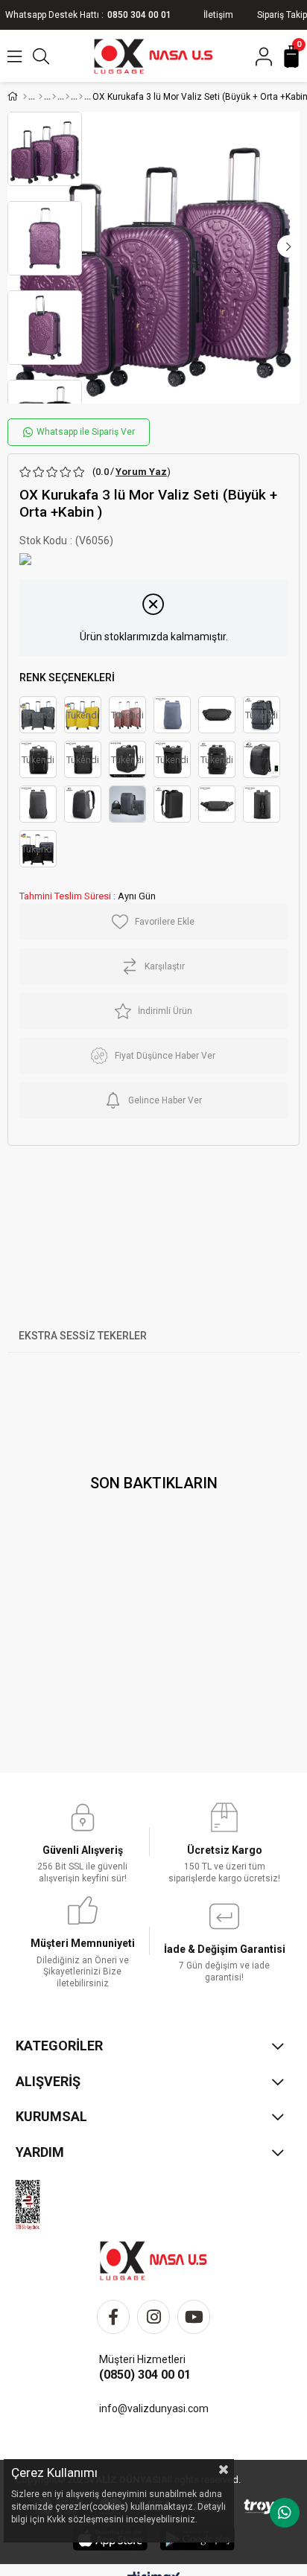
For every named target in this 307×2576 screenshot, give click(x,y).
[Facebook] (113, 2317)
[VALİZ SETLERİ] (41, 97)
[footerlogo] (153, 2261)
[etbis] (38, 2205)
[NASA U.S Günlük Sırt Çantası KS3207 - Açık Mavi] (172, 715)
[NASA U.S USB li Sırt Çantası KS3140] (262, 759)
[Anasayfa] (25, 97)
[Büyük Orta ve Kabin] (81, 97)
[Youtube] (194, 2317)
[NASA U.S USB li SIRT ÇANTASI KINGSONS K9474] (262, 804)
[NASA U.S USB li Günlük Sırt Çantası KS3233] (83, 804)
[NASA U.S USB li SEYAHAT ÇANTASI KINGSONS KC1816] (127, 804)
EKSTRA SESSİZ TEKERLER (83, 1336)
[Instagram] (153, 2317)
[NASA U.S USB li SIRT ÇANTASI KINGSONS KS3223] (172, 804)
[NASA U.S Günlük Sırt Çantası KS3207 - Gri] (38, 804)
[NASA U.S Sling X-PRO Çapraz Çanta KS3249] (217, 715)
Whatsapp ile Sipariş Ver (85, 432)
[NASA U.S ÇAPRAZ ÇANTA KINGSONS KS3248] (217, 804)
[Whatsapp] (285, 2513)
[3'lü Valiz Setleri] (67, 97)
